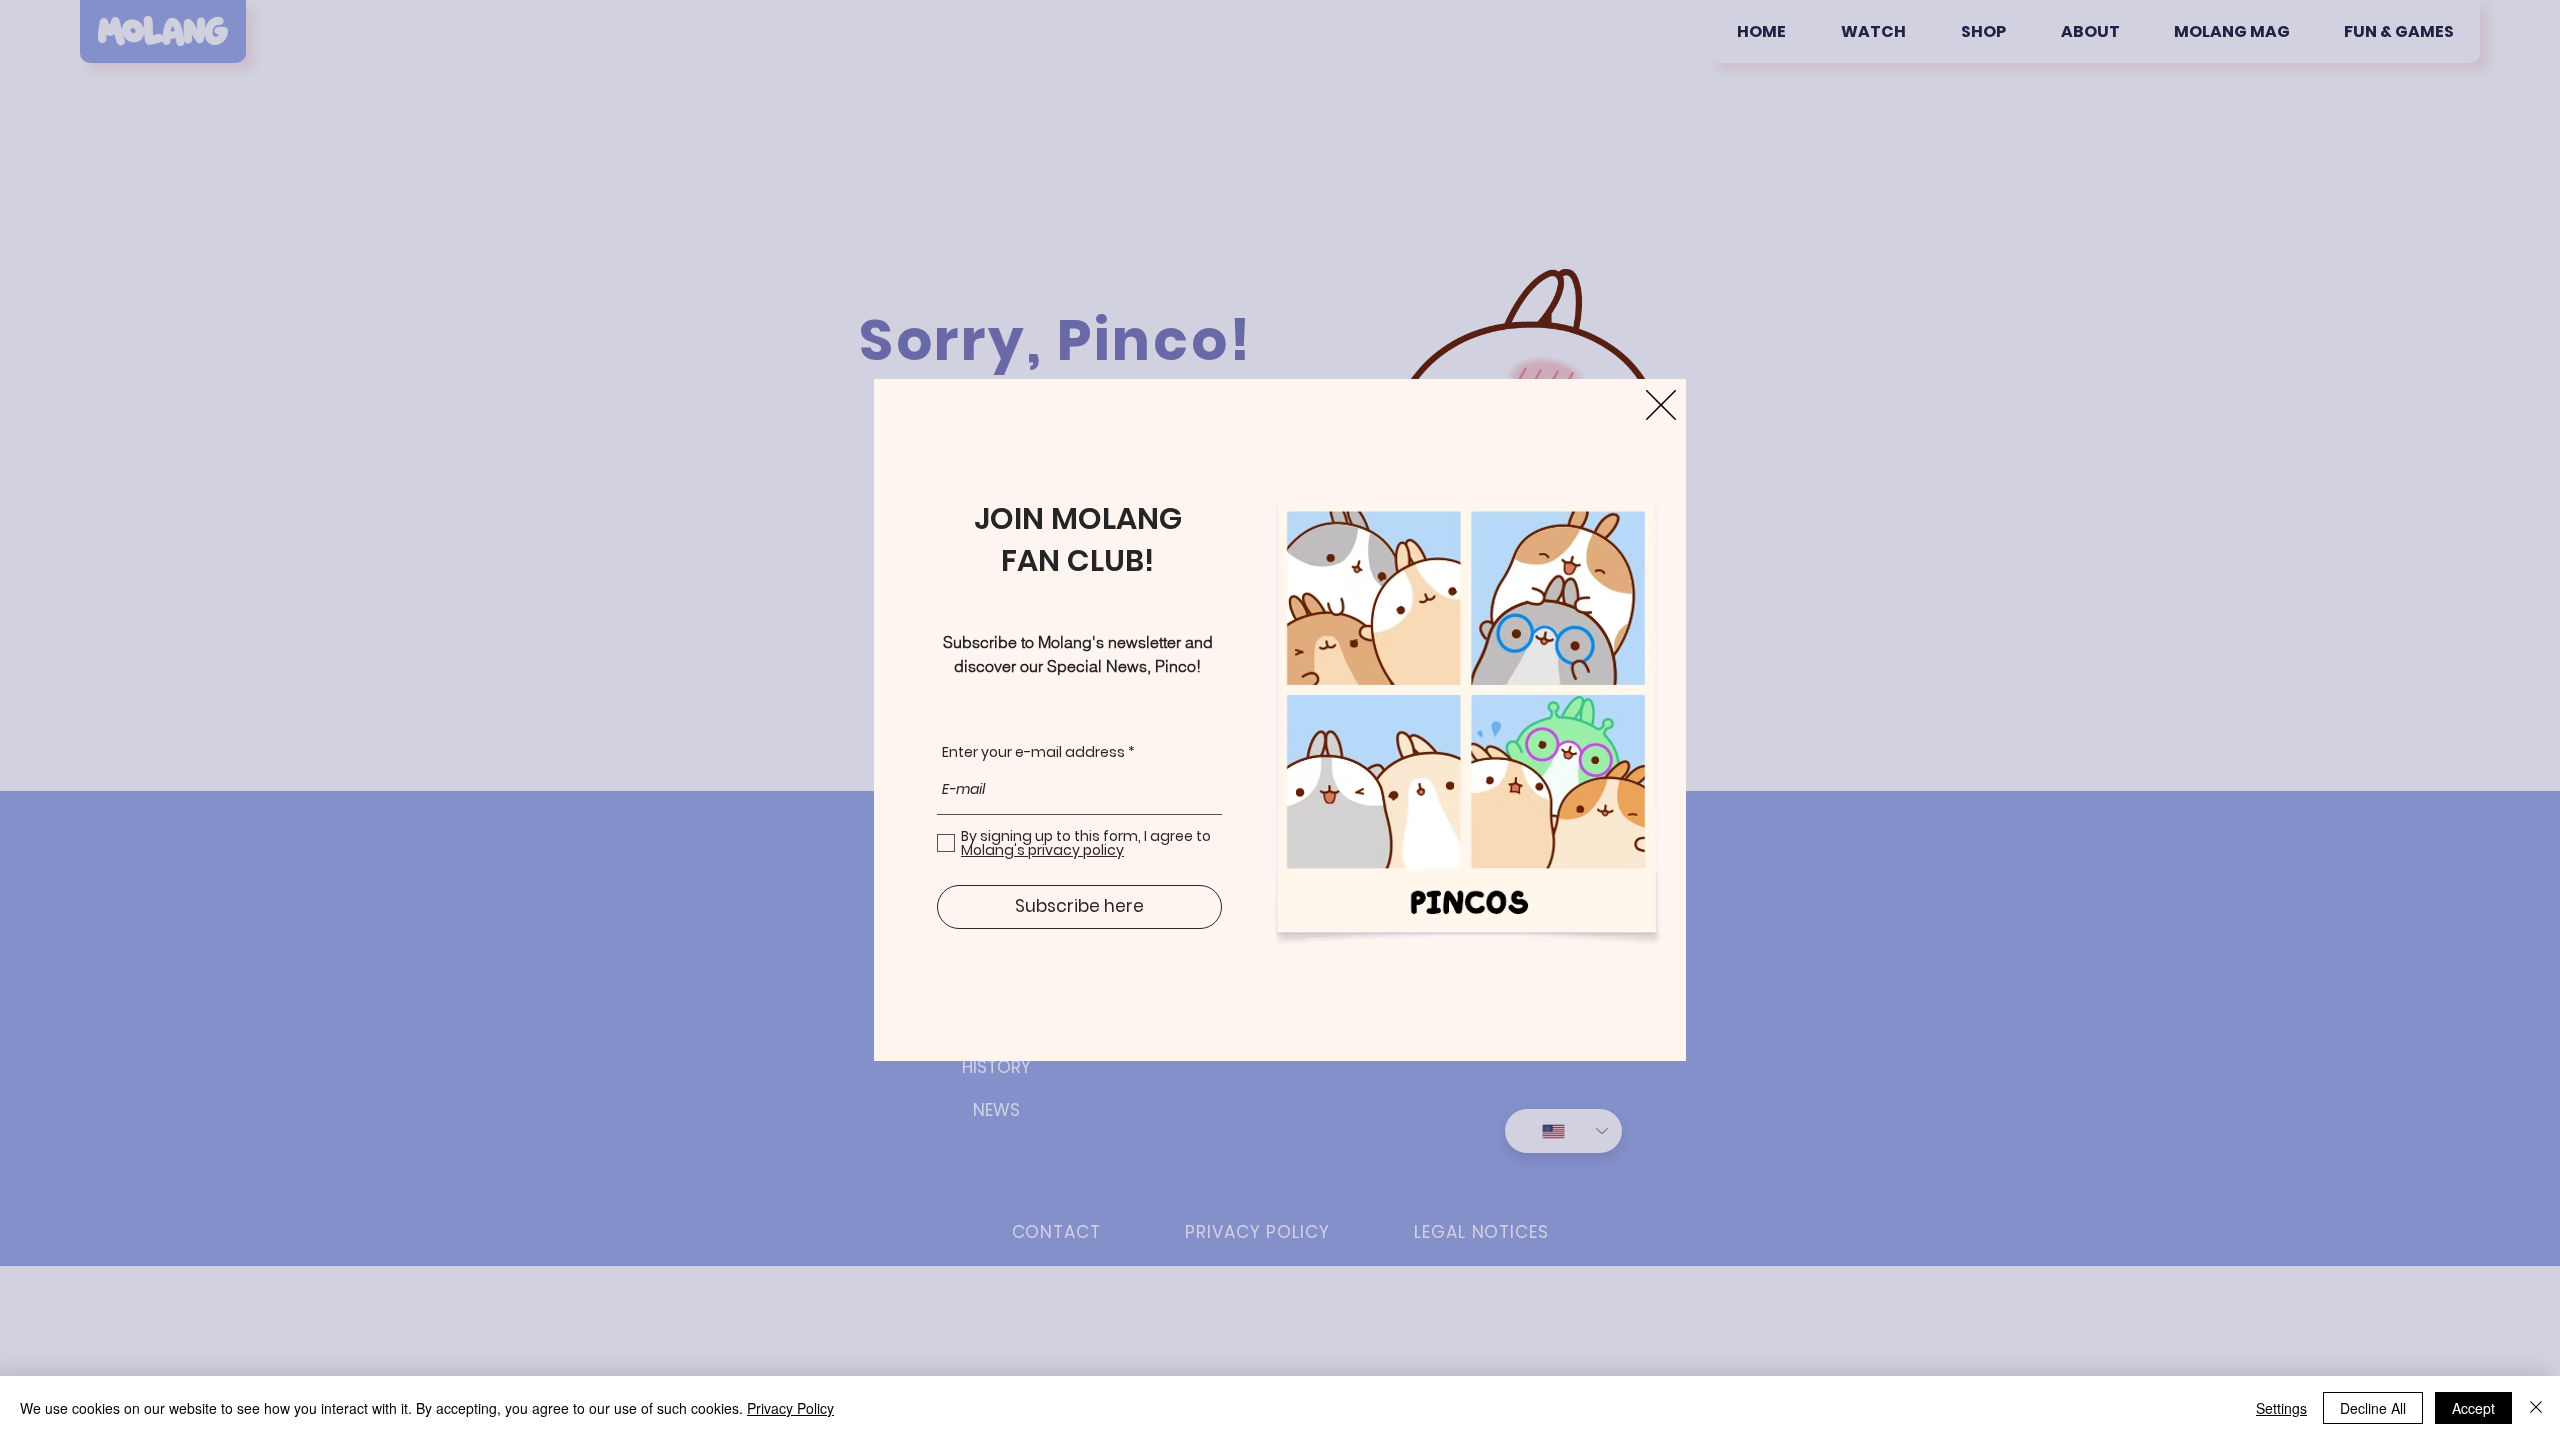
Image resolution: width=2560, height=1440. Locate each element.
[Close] (2536, 1408)
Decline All (2373, 1408)
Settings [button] (2281, 1408)
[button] (1661, 405)
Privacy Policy (790, 1408)
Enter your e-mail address (1033, 752)
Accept (2473, 1408)
